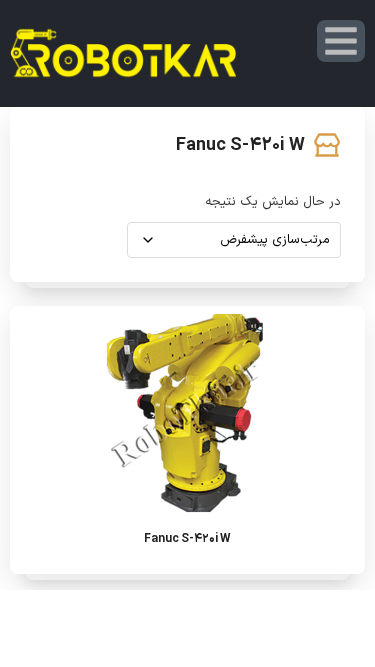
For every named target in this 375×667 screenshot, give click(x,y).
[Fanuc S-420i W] (187, 414)
